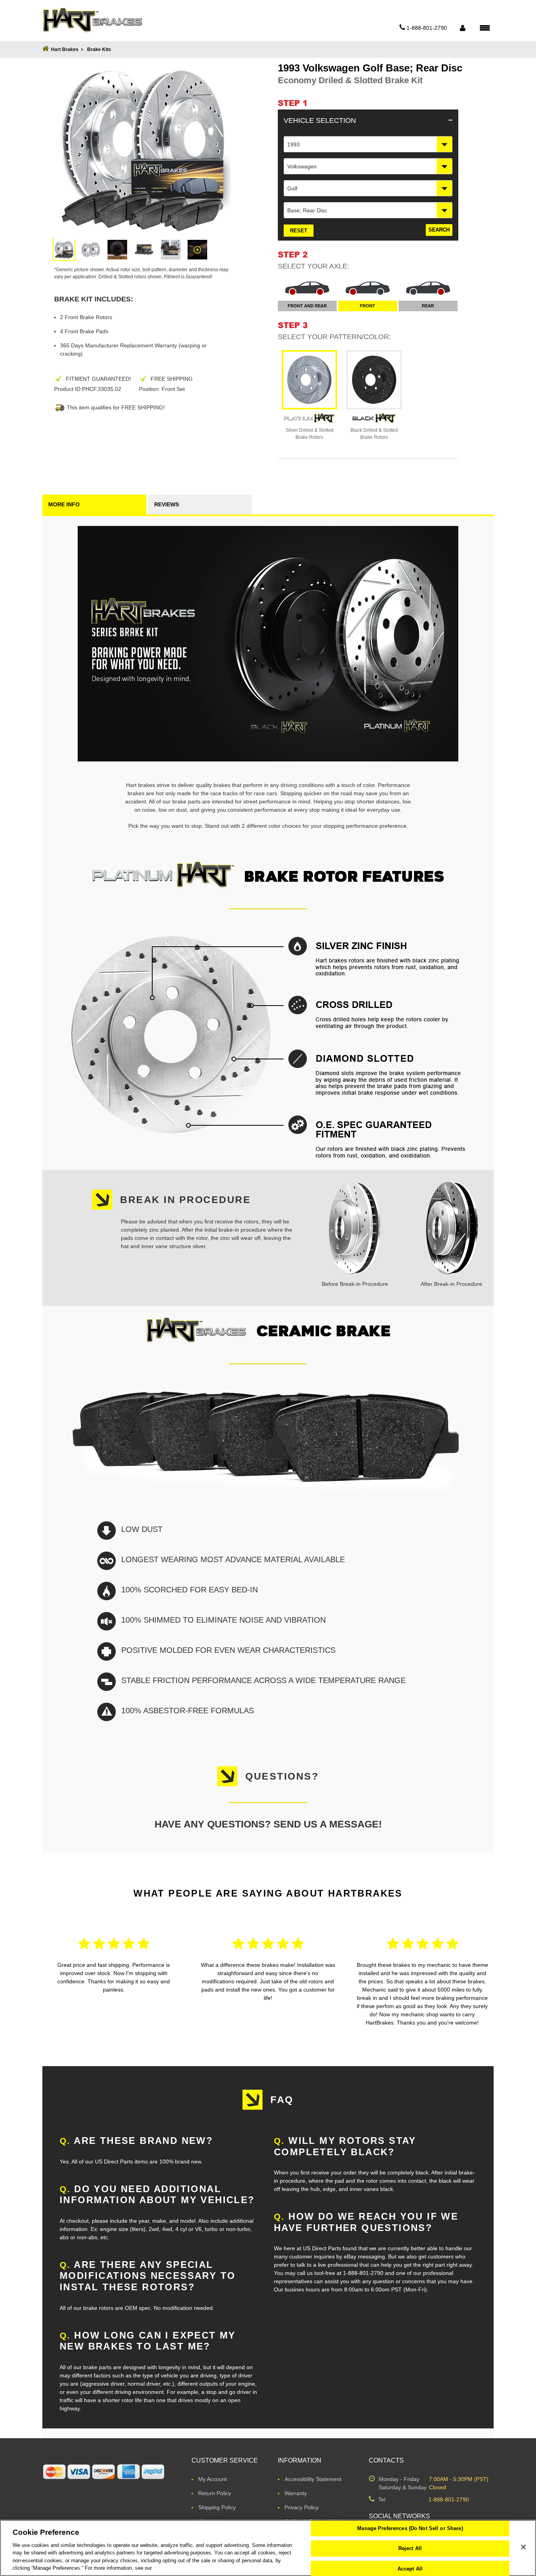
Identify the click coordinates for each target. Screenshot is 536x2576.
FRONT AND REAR (307, 306)
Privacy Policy (302, 2507)
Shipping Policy (217, 2507)
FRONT (367, 306)
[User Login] (462, 28)
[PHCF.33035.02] (64, 250)
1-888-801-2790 (449, 2499)
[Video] (197, 250)
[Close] (523, 2547)
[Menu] (485, 27)
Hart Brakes (65, 49)
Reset (299, 231)
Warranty (296, 2493)
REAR (428, 306)
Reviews (167, 504)
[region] (268, 2548)
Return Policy (215, 2493)
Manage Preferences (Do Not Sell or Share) (410, 2529)
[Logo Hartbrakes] (92, 20)
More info (64, 504)
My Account (212, 2479)
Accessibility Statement (313, 2479)
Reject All (410, 2548)
